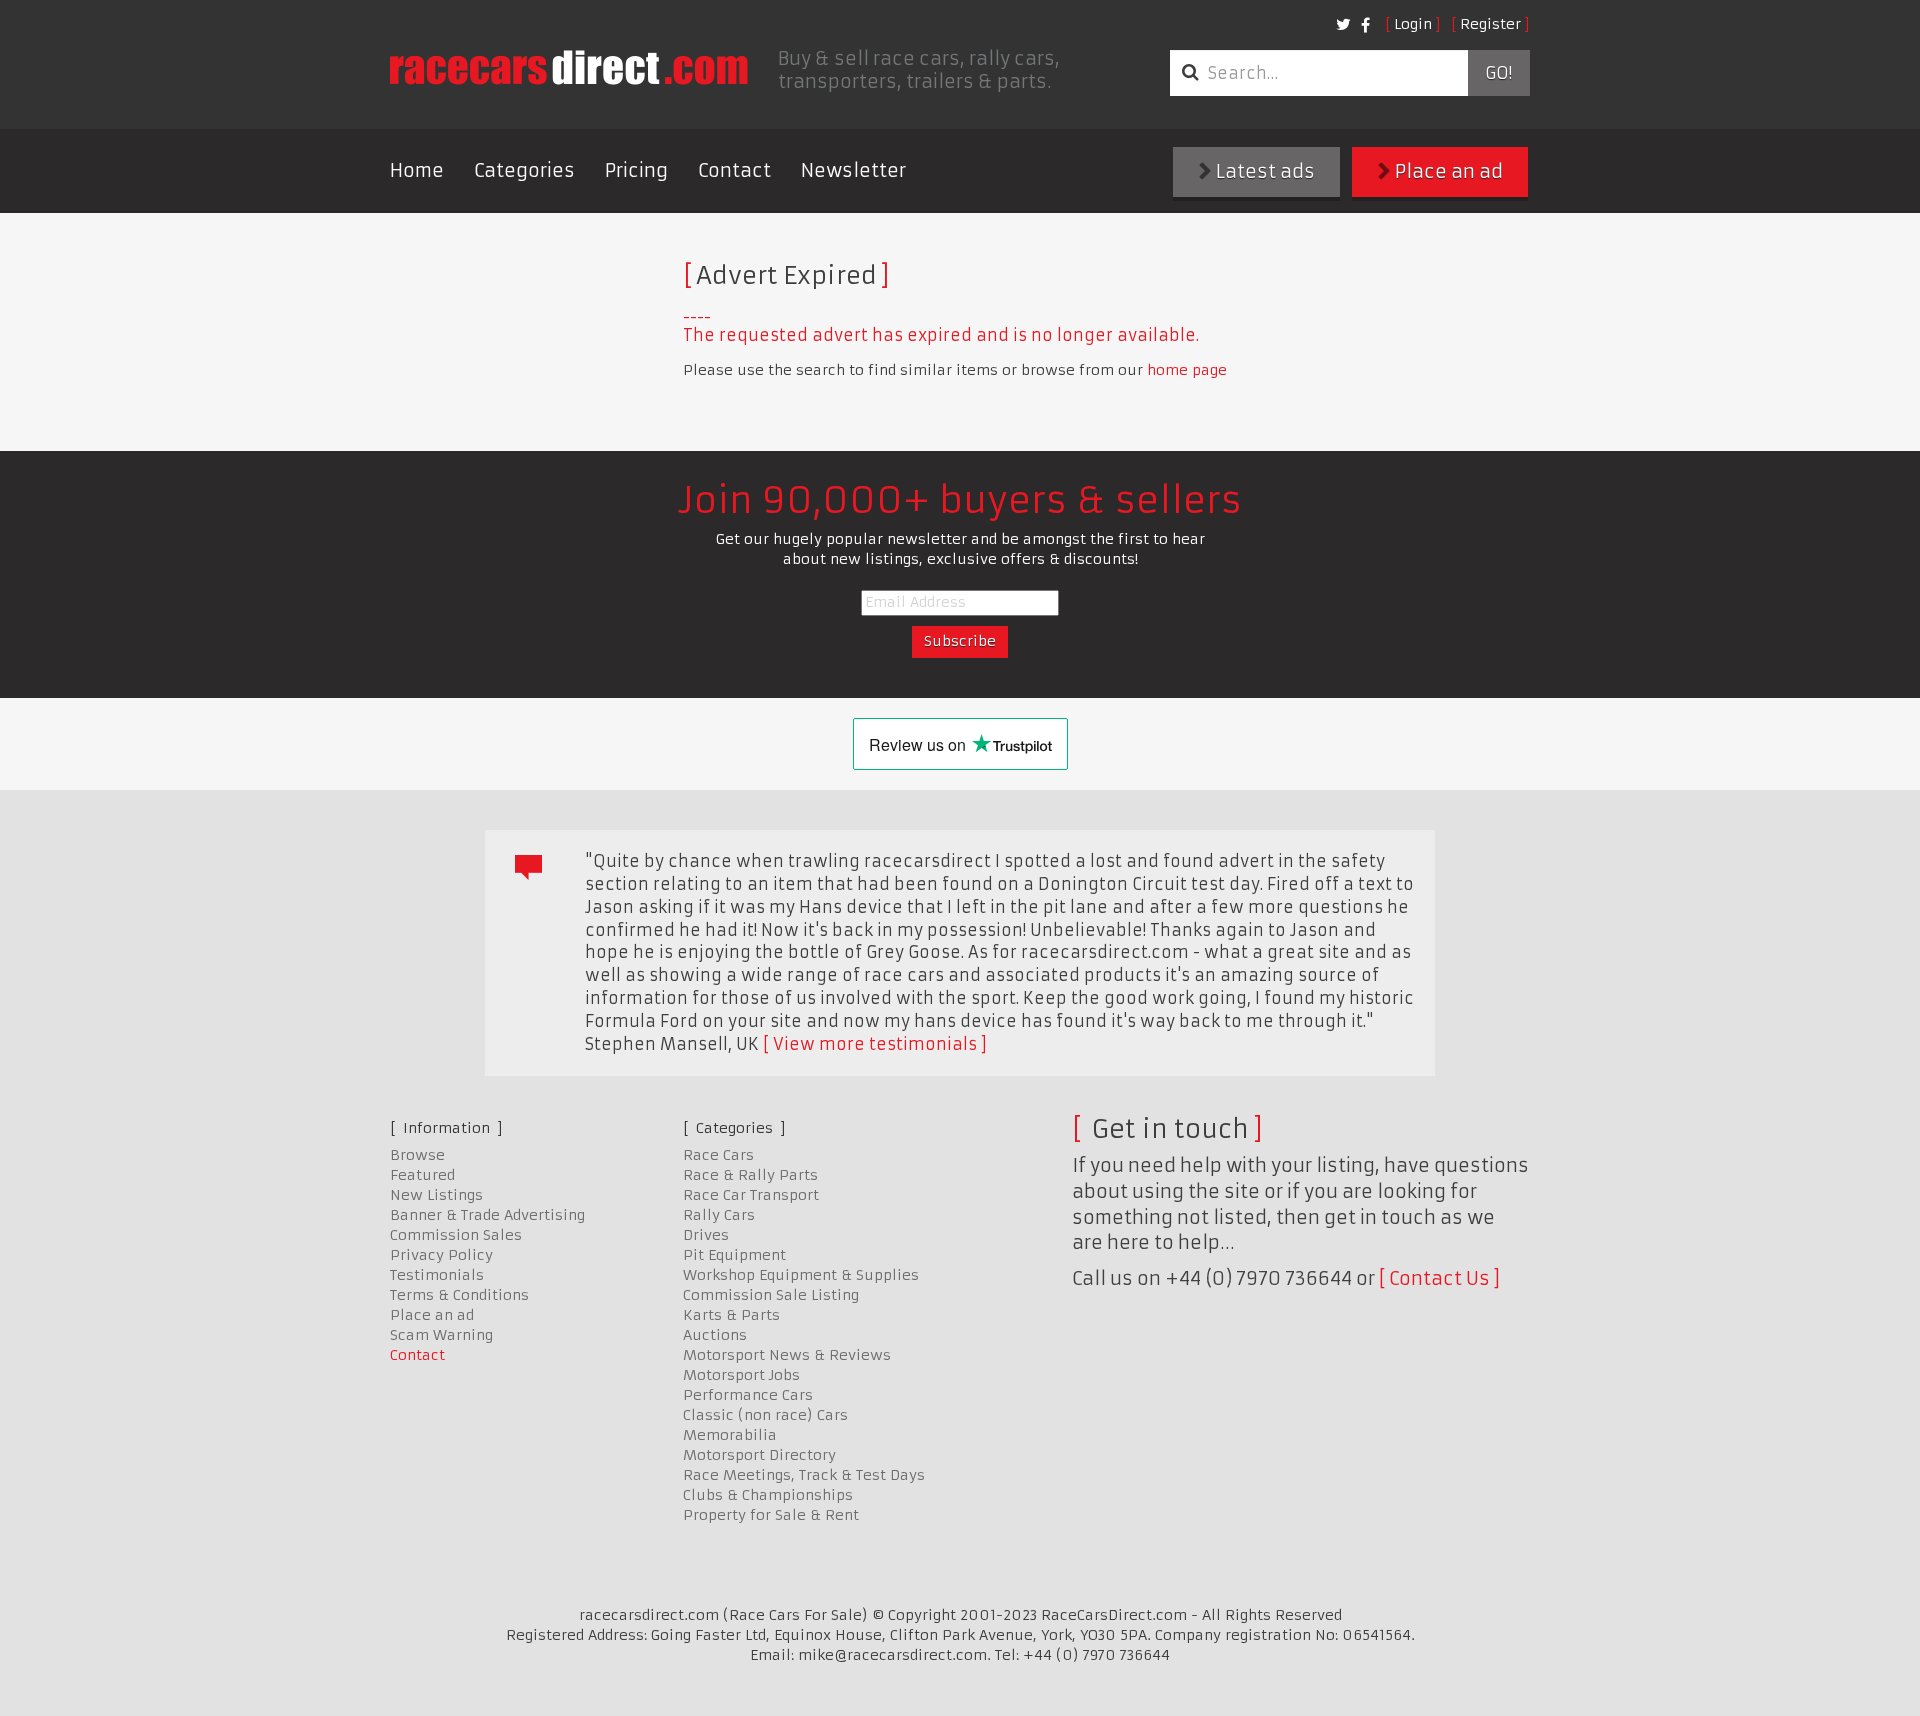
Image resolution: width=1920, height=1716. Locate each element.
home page (1187, 370)
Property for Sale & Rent (771, 1515)
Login (1413, 24)
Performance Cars (748, 1395)
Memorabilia (730, 1435)
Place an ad (1447, 171)
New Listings (436, 1195)
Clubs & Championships (768, 1495)
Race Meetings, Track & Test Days (804, 1475)
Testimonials (437, 1275)
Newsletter (853, 170)
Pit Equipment (734, 1255)
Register (1490, 24)
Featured (422, 1175)
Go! (1498, 73)
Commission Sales (456, 1235)
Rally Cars (719, 1215)
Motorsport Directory (759, 1455)
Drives (706, 1235)
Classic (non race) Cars (765, 1415)
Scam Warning (441, 1335)
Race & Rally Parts (750, 1175)
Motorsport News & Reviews (787, 1355)
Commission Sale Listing (771, 1295)
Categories (524, 170)
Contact (734, 170)
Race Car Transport (751, 1195)
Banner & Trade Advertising (487, 1215)
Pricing (636, 170)
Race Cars (718, 1155)
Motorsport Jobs (741, 1375)
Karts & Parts (731, 1315)
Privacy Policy (441, 1255)
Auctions (715, 1335)
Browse (417, 1155)
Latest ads (1263, 171)
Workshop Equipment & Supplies (801, 1275)
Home (417, 170)
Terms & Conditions (459, 1295)
